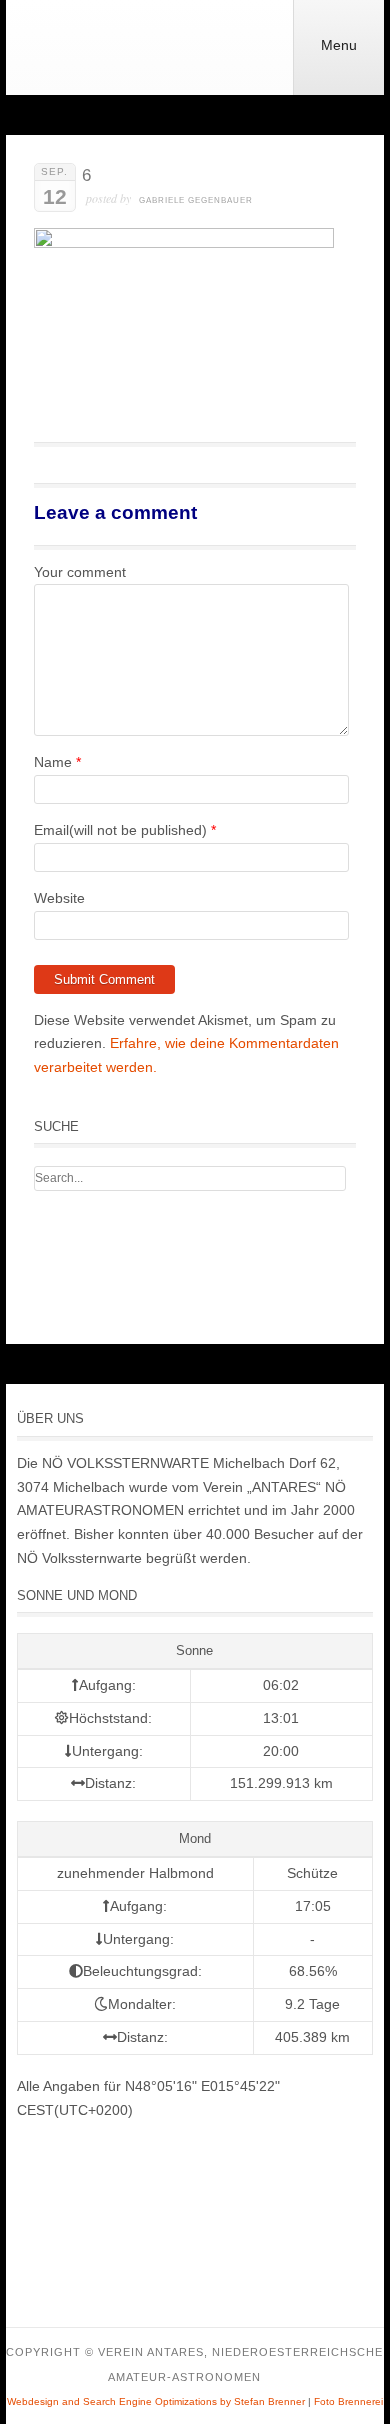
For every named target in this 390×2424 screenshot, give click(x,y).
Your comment (80, 572)
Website (59, 898)
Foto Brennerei (348, 2401)
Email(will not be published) (120, 830)
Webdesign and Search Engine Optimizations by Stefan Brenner (156, 2401)
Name (53, 762)
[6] (184, 243)
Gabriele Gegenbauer (196, 200)
